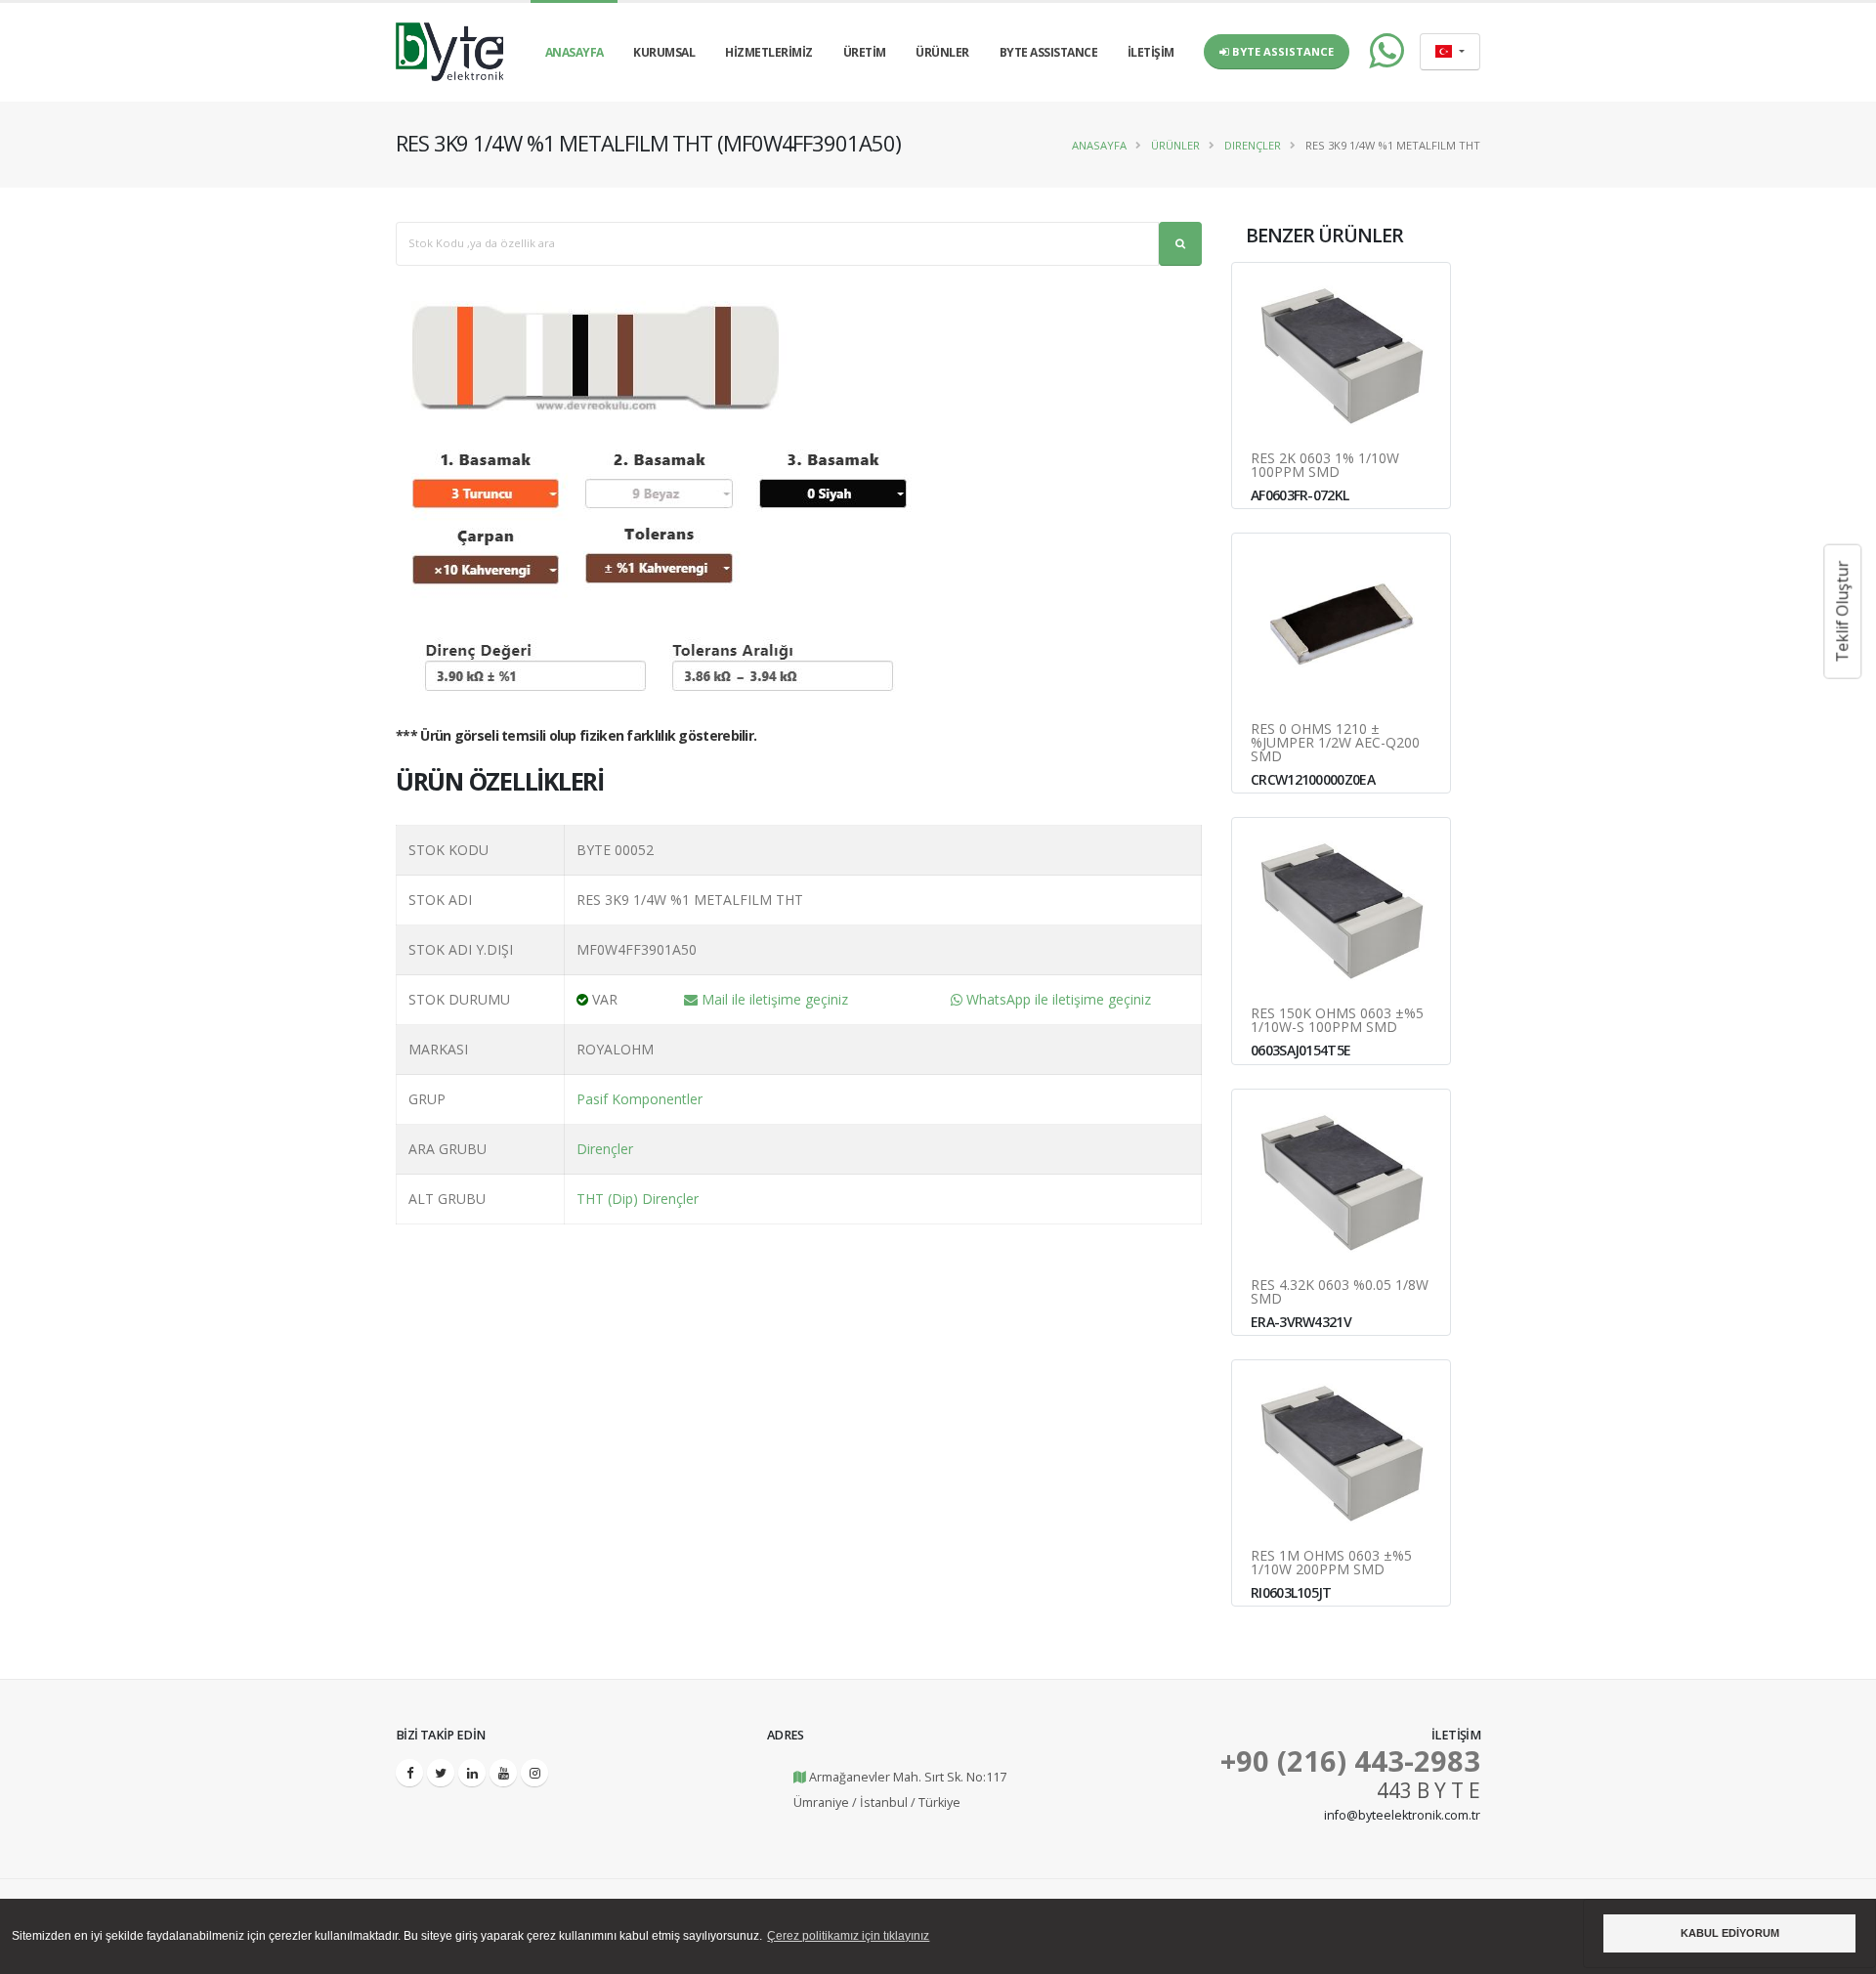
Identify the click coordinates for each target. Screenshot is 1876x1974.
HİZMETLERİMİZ (769, 52)
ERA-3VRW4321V (1301, 1322)
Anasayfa (1099, 145)
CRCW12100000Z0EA (1313, 779)
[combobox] (1450, 52)
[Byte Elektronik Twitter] (441, 1773)
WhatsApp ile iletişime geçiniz (1057, 999)
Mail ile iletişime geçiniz (773, 999)
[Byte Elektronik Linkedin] (472, 1773)
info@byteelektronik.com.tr (1402, 1815)
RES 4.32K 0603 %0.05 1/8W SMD (1340, 1292)
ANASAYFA (575, 52)
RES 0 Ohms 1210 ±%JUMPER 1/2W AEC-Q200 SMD (1335, 743)
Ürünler (1175, 145)
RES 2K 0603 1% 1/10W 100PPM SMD (1325, 465)
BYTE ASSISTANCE (1049, 52)
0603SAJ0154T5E (1300, 1050)
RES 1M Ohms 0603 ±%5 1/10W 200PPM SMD (1331, 1563)
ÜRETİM (865, 52)
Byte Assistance (1281, 51)
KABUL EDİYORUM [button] (1730, 1933)
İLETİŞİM (1151, 52)
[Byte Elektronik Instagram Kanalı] (534, 1773)
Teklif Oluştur (1842, 612)
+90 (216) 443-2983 (1350, 1760)
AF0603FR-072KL (1300, 495)
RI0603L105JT (1291, 1592)
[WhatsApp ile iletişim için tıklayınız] (1377, 52)
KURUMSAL (664, 52)
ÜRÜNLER (942, 52)
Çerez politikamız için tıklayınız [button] (848, 1936)
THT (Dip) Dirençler (638, 1199)
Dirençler (1253, 145)
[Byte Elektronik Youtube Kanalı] (503, 1773)
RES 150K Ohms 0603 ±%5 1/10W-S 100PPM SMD (1337, 1020)
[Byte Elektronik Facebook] (409, 1773)
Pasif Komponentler (640, 1099)
